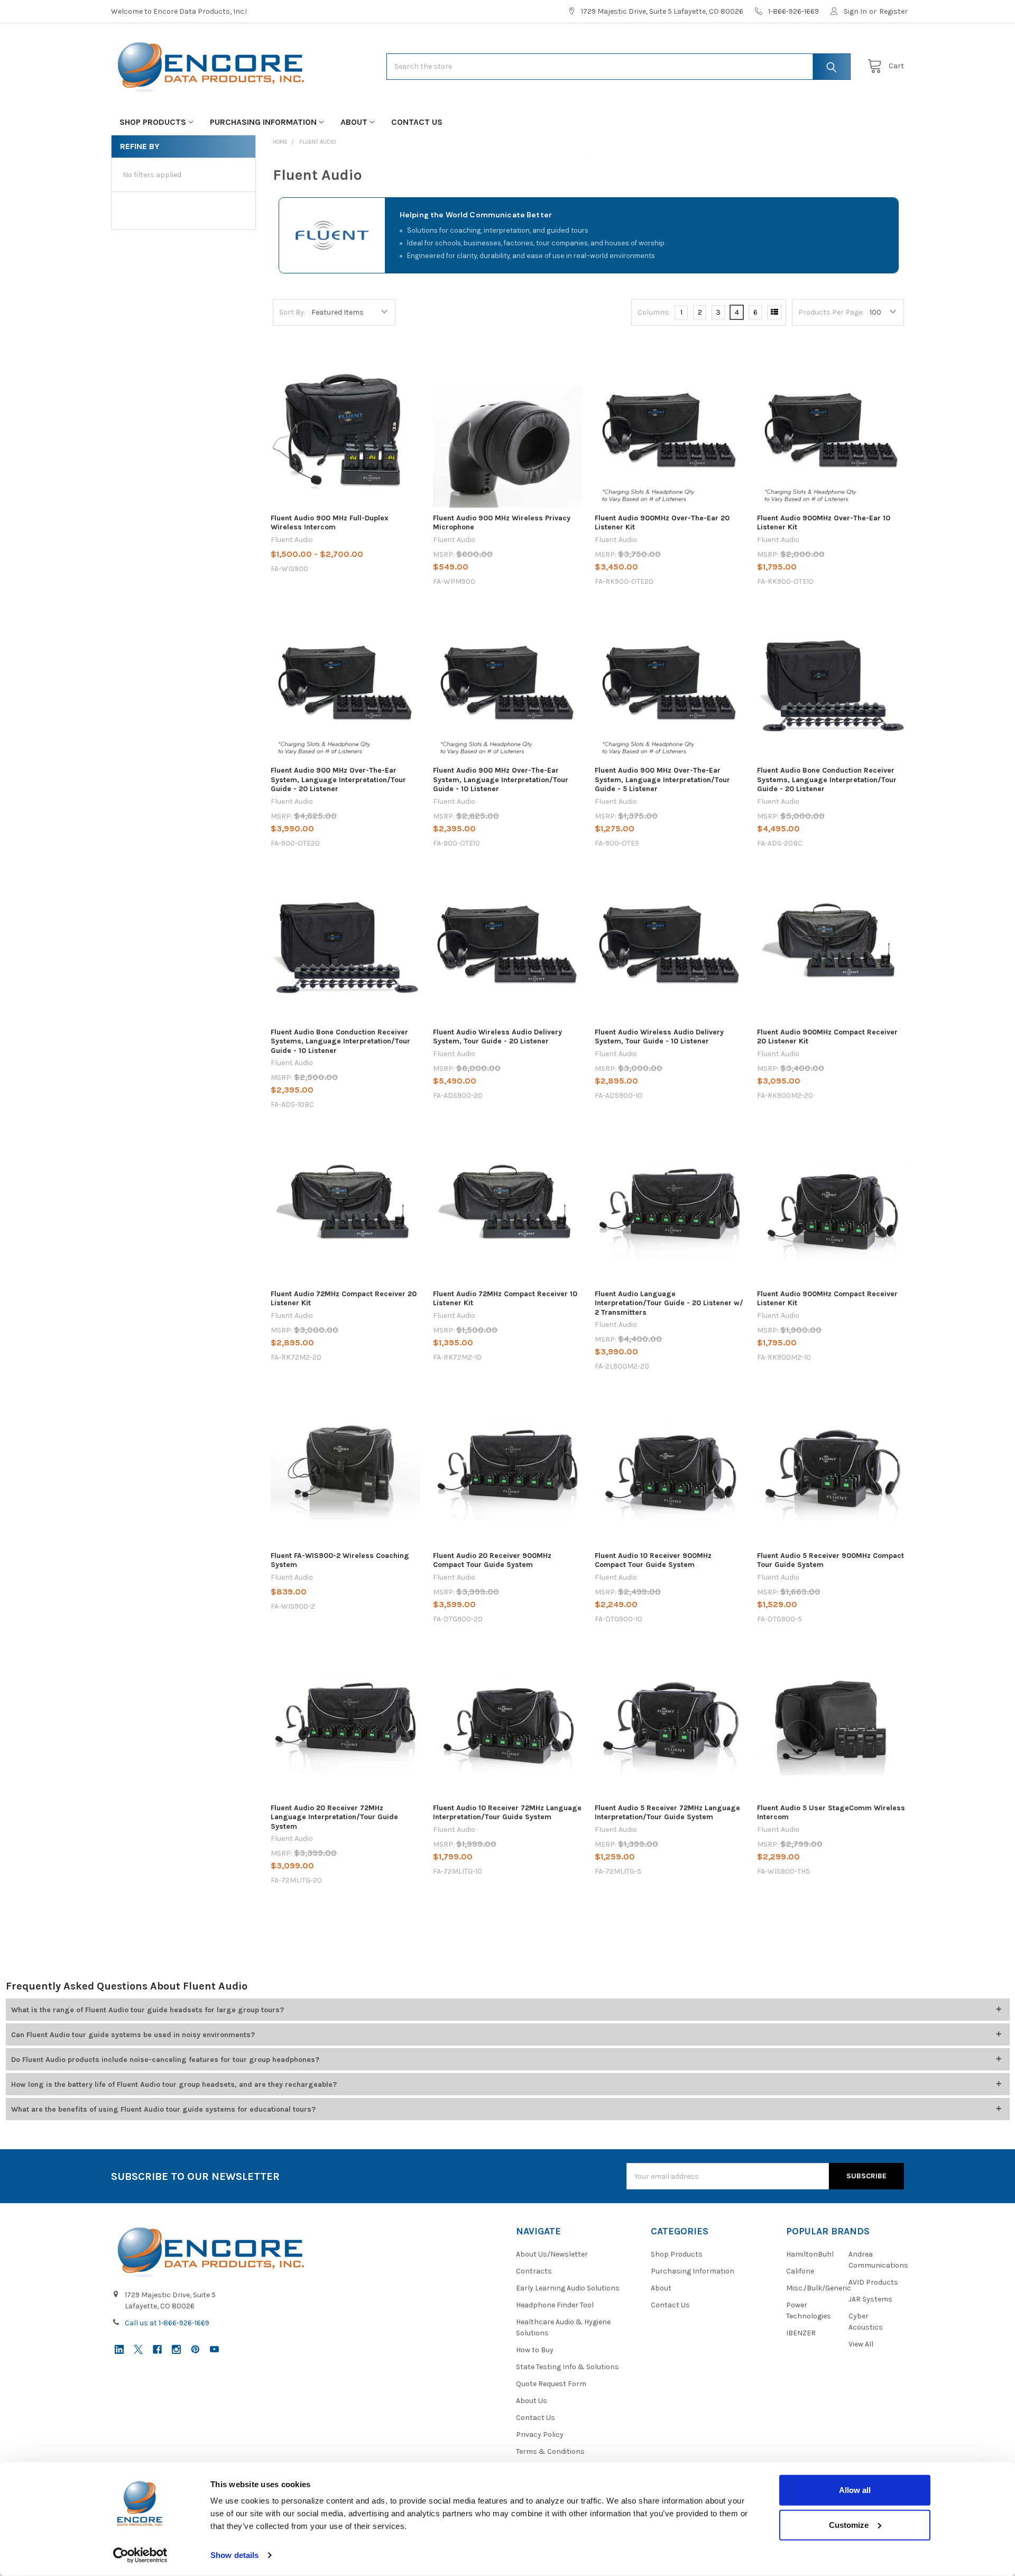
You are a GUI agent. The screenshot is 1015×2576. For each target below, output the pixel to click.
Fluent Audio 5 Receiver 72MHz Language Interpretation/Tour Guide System (667, 1813)
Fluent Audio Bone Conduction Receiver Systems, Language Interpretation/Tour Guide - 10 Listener (340, 1041)
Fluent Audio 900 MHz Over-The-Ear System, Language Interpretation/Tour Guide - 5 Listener (662, 780)
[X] (138, 2349)
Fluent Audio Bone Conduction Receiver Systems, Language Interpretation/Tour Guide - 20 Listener (827, 780)
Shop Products (153, 122)
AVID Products (873, 2282)
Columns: (654, 312)
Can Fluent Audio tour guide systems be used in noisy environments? (133, 2035)
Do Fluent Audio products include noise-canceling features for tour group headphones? (165, 2060)
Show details (234, 2555)
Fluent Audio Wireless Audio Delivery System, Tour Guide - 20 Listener (497, 1037)
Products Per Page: (831, 312)
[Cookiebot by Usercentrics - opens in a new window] (140, 2555)
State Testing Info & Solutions (568, 2367)
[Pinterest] (195, 2349)
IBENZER (801, 2333)
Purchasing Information (263, 122)
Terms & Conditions (550, 2451)
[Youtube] (214, 2349)
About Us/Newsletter (552, 2254)
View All (861, 2344)
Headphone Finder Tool (555, 2305)
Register (893, 11)
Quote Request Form (551, 2384)
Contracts (534, 2271)
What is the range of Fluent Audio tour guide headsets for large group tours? (147, 2010)
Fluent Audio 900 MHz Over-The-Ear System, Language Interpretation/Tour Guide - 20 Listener (338, 780)
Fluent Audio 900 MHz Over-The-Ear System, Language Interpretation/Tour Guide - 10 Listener (501, 780)
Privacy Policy (540, 2435)
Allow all (855, 2490)
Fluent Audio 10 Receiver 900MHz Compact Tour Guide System (653, 1560)
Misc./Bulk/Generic (819, 2288)
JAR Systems (870, 2299)
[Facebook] (157, 2349)
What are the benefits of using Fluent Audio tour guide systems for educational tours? (163, 2109)
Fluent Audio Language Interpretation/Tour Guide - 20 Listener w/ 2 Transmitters (669, 1303)
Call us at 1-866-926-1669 (167, 2323)
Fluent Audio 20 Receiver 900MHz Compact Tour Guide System (492, 1560)
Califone (800, 2271)
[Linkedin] (119, 2349)
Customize (849, 2524)
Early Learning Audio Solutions (568, 2288)
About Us (532, 2401)
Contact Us (417, 122)
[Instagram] (176, 2349)
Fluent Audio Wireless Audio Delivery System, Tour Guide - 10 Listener (659, 1037)
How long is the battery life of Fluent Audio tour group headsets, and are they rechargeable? (174, 2084)
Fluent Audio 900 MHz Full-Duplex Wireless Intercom (330, 523)
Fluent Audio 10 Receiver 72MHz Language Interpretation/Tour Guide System (507, 1813)
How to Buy (535, 2350)
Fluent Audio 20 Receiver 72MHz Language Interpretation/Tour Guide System (334, 1817)
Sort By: (292, 312)
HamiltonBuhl (810, 2254)
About (354, 122)
